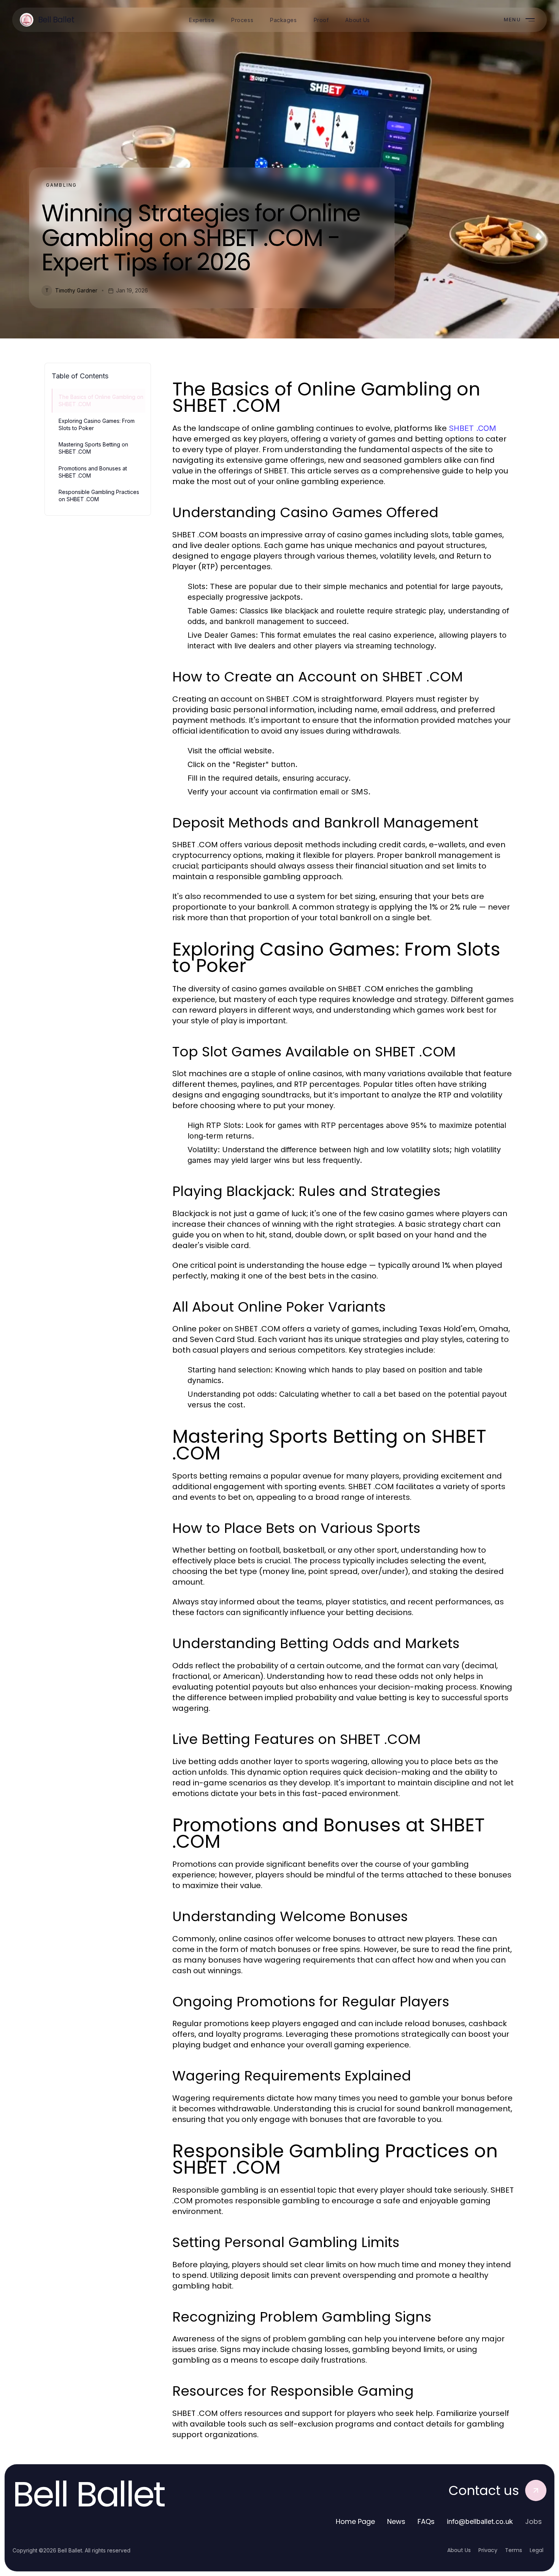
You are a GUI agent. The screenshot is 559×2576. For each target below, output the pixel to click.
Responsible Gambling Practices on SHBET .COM (99, 496)
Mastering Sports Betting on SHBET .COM (93, 448)
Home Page (355, 2521)
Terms (514, 2550)
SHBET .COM (472, 428)
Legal (537, 2550)
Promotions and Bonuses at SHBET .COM (93, 472)
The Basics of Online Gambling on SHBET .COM (101, 400)
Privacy (488, 2550)
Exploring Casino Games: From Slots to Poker (97, 424)
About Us (459, 2550)
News (396, 2521)
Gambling (61, 185)
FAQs (426, 2521)
